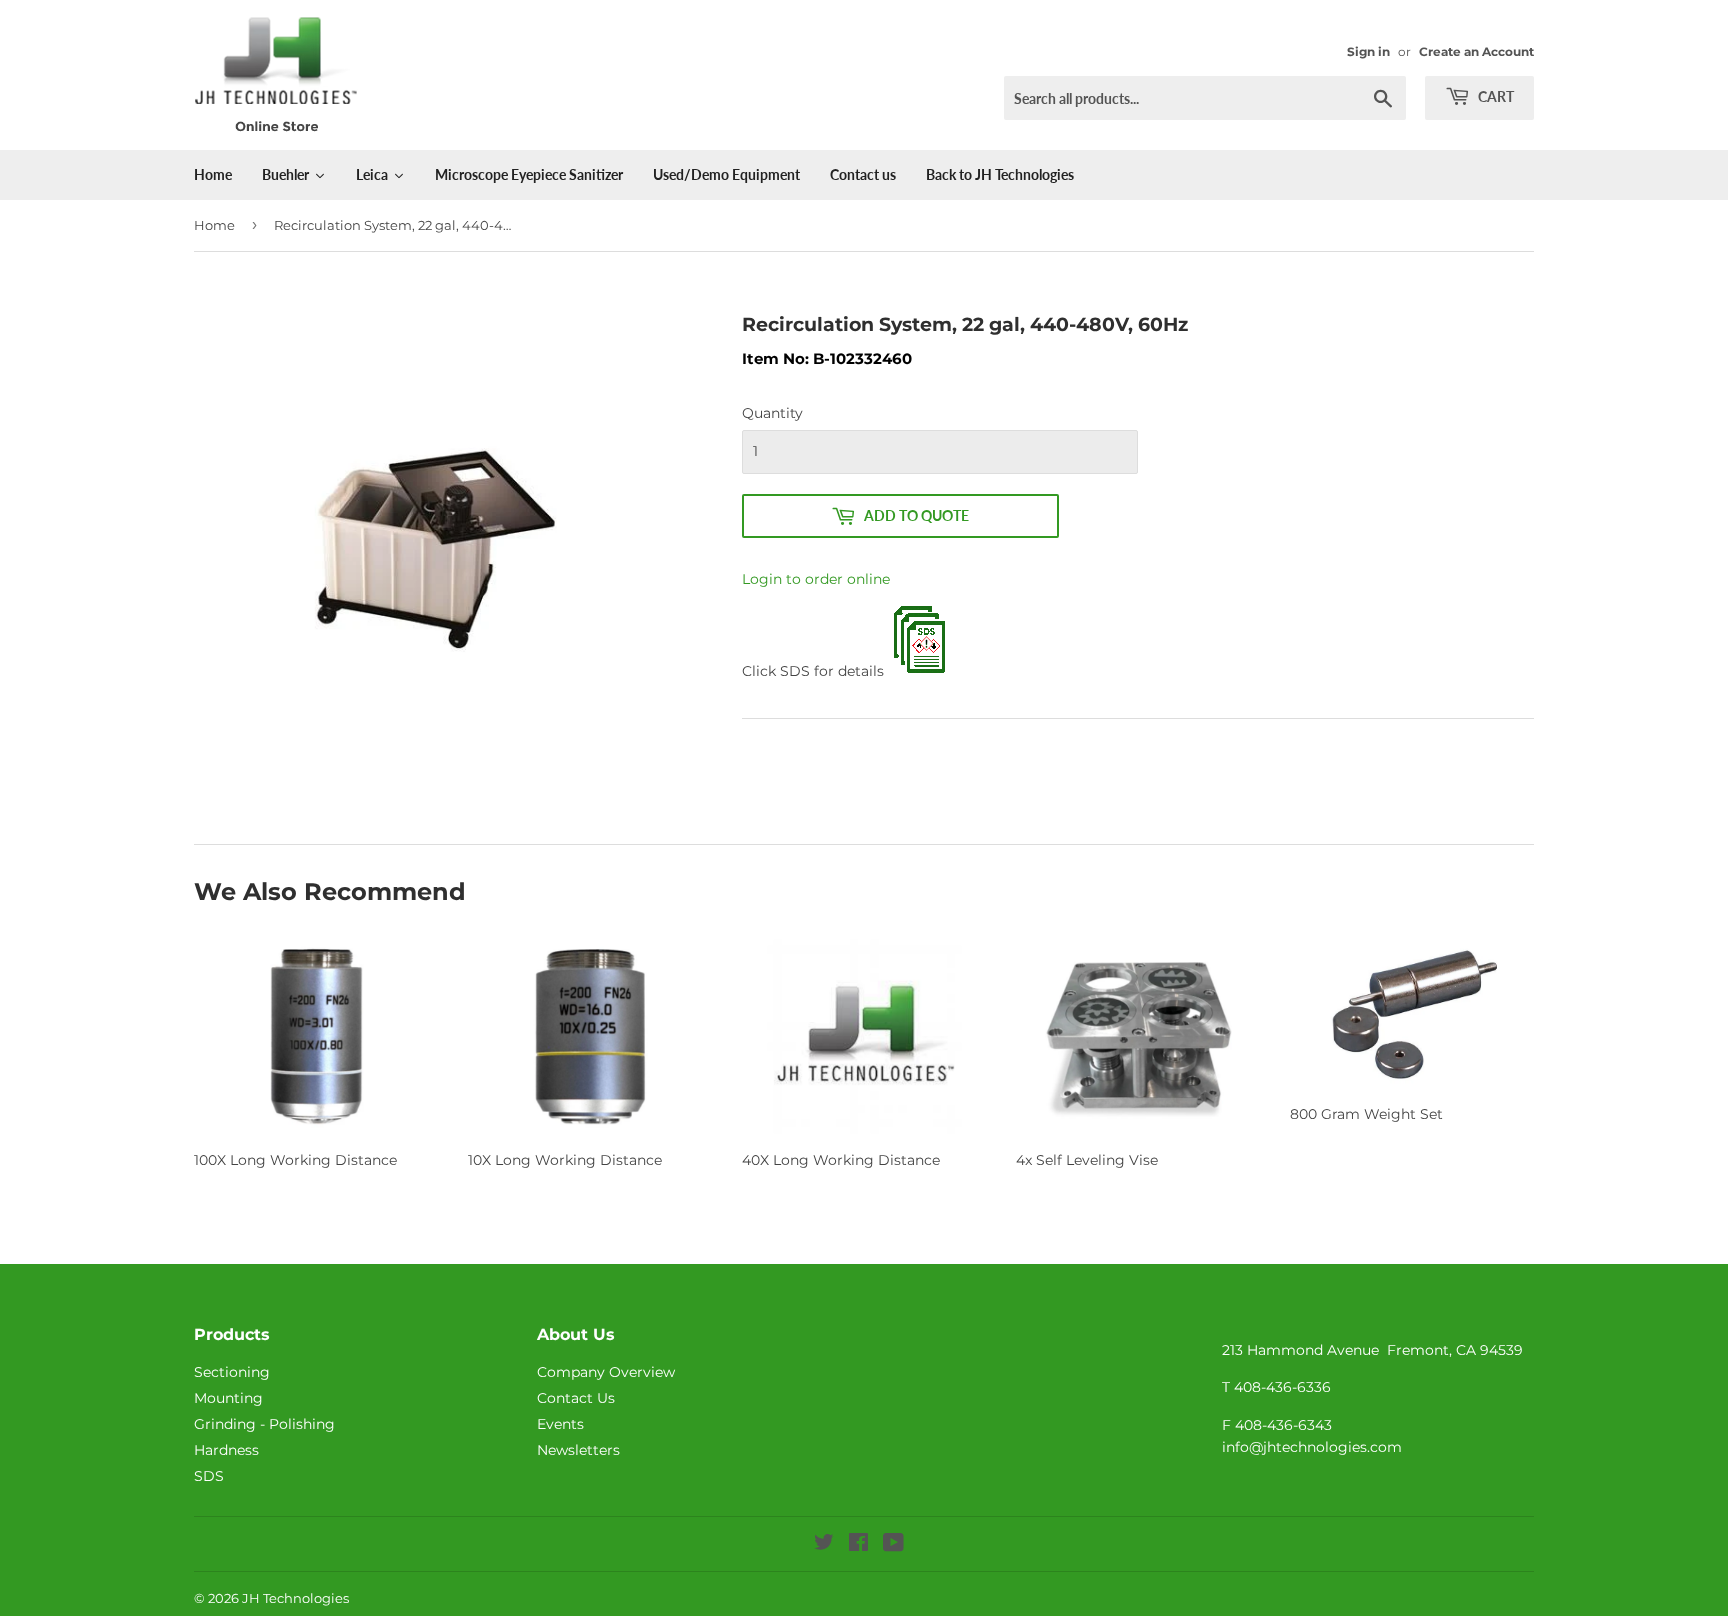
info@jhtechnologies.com (1312, 1447)
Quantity (772, 413)
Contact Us (576, 1398)
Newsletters (578, 1450)
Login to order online (816, 579)
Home (214, 225)
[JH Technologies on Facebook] (858, 1545)
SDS (209, 1476)
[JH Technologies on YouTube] (893, 1545)
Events (560, 1424)
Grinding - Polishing (264, 1424)
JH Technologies (295, 1598)
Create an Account (1476, 51)
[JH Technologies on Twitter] (824, 1545)
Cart (1494, 96)
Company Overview (606, 1372)
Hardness (226, 1450)
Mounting (228, 1398)
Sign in (1368, 51)
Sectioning (232, 1372)
